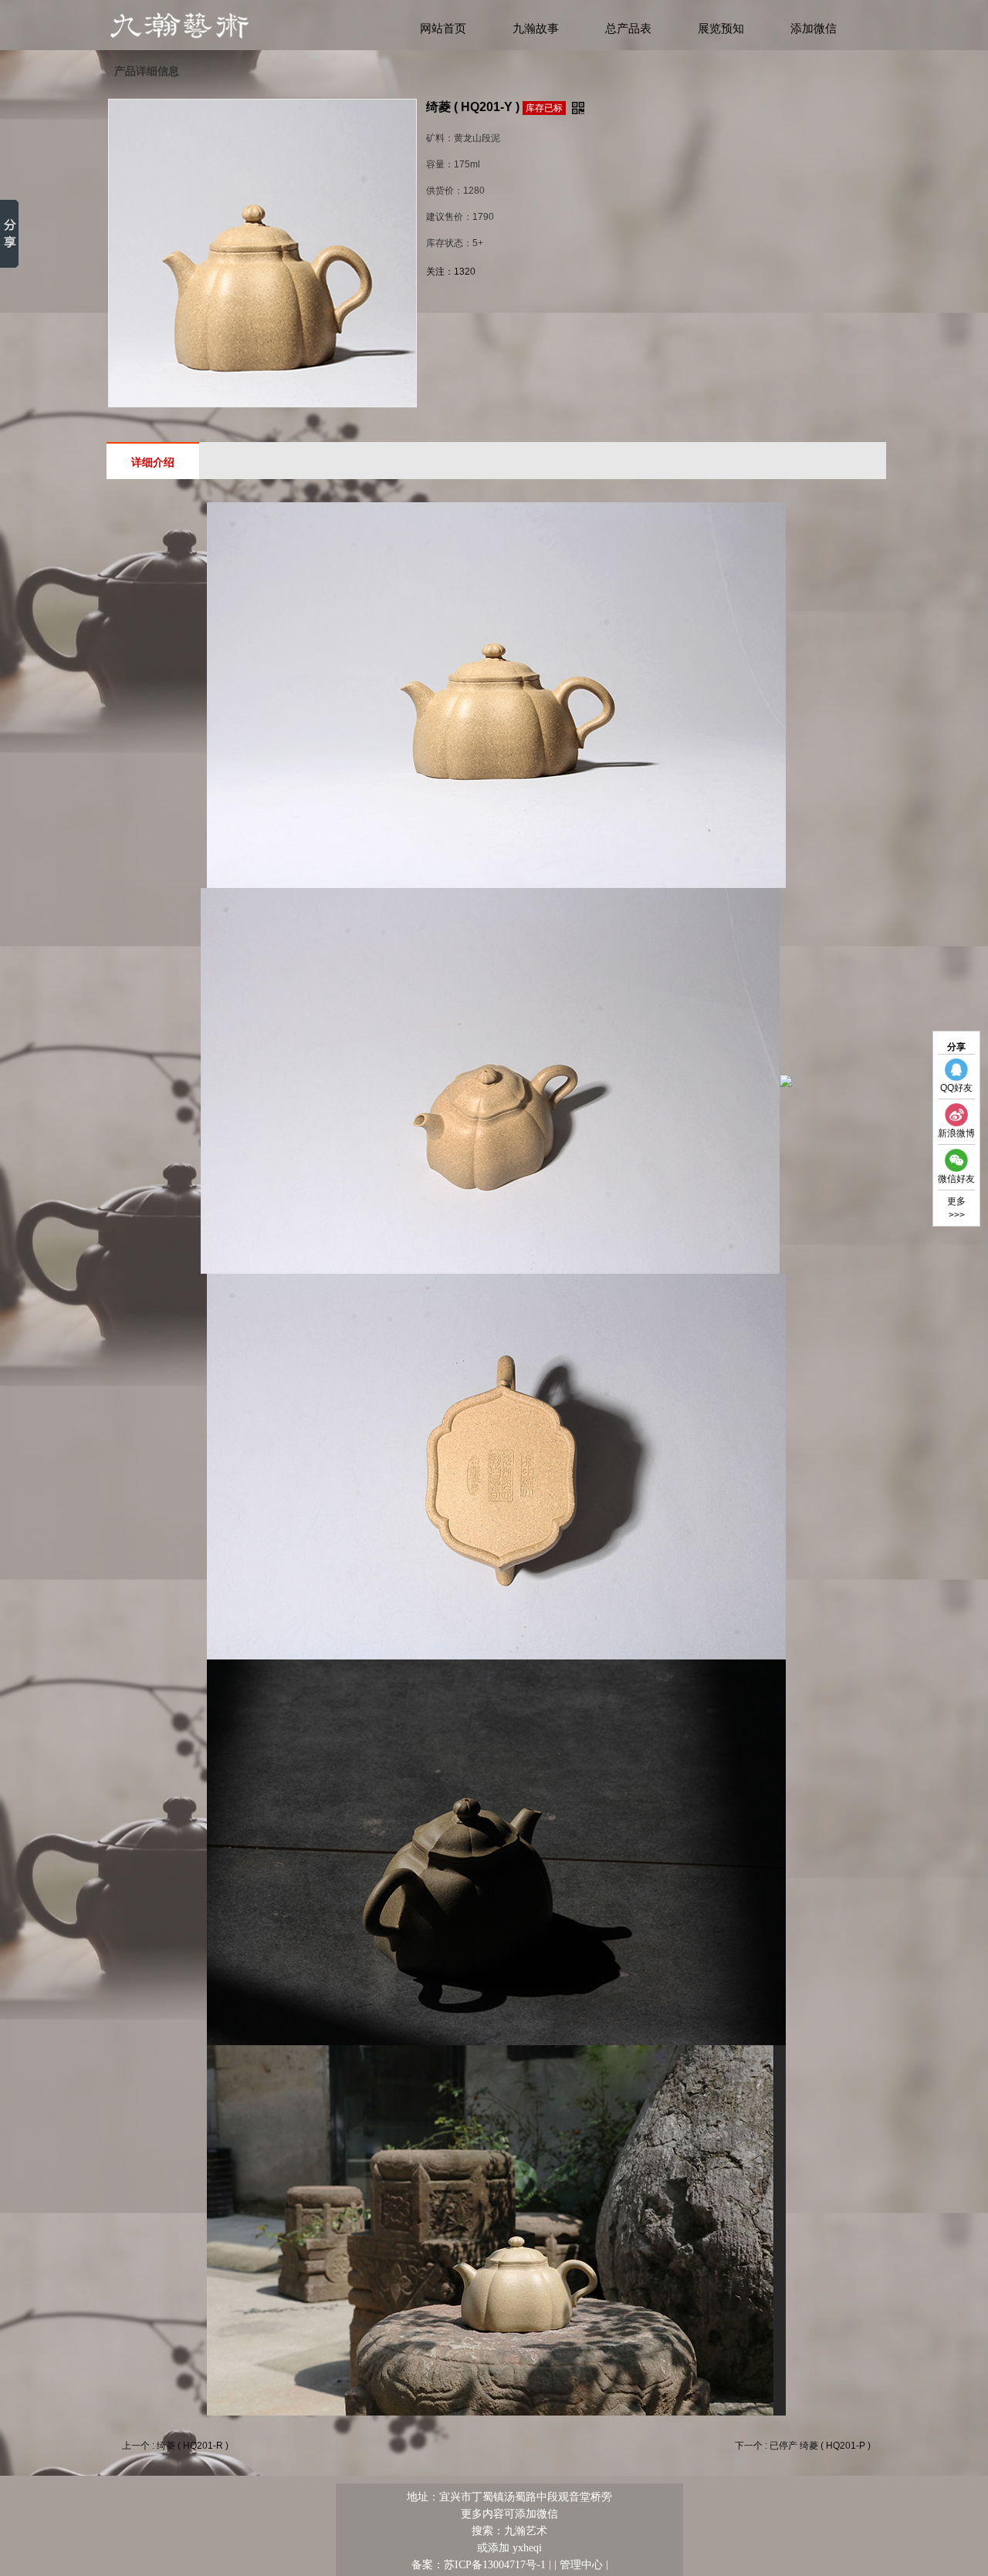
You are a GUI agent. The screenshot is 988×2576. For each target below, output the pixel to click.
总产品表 (628, 29)
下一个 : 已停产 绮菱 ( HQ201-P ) (803, 2446)
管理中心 (581, 2564)
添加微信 (814, 29)
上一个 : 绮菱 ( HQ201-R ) (175, 2446)
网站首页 (443, 29)
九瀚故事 (536, 29)
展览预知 (721, 29)
